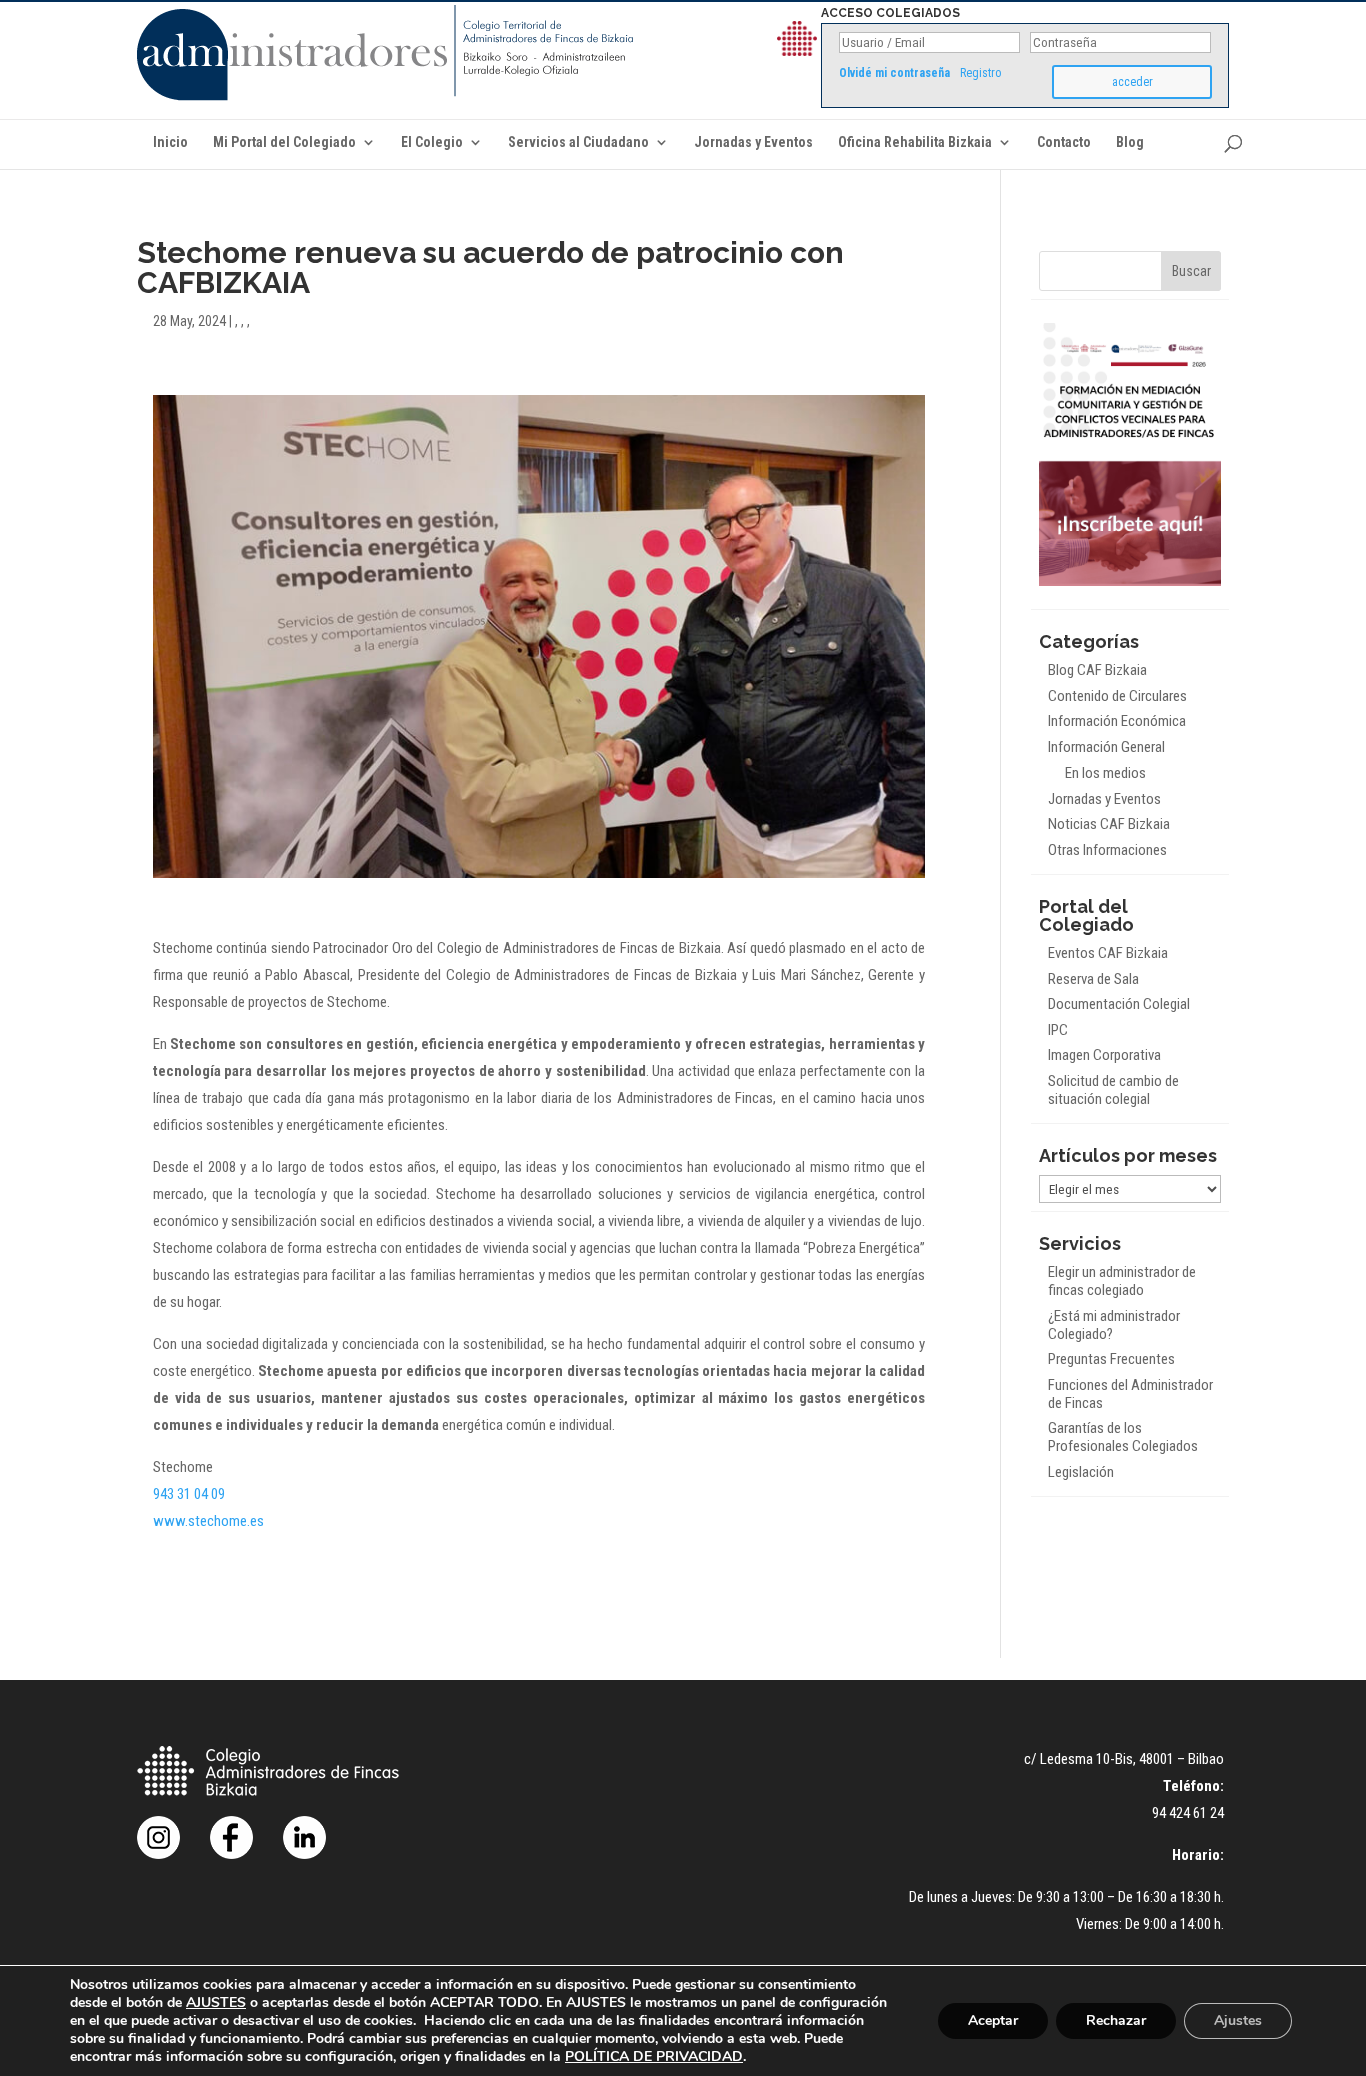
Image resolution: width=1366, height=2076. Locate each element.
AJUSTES (216, 2003)
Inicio (170, 142)
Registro (980, 73)
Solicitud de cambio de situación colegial (1113, 1090)
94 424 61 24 (1188, 1813)
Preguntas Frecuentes (1111, 1359)
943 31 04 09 (189, 1494)
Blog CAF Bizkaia (1097, 670)
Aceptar (993, 2020)
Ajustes (1238, 2020)
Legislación (1081, 1472)
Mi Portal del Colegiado (284, 142)
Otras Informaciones (1107, 850)
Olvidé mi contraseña (894, 73)
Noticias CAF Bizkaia (1109, 824)
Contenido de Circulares (1117, 696)
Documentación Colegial (1119, 1004)
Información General (1106, 747)
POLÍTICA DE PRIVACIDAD (654, 2056)
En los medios (1105, 773)
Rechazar (1116, 2020)
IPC (1058, 1030)
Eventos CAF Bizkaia (1108, 953)
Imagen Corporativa (1104, 1055)
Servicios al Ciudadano (578, 142)
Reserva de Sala (1093, 979)
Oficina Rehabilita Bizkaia (915, 142)
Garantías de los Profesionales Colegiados (1123, 1437)
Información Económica (1117, 721)
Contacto (1064, 142)
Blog (1130, 142)
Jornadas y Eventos (753, 142)
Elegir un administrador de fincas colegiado (1122, 1281)
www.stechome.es (208, 1521)
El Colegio (432, 142)
